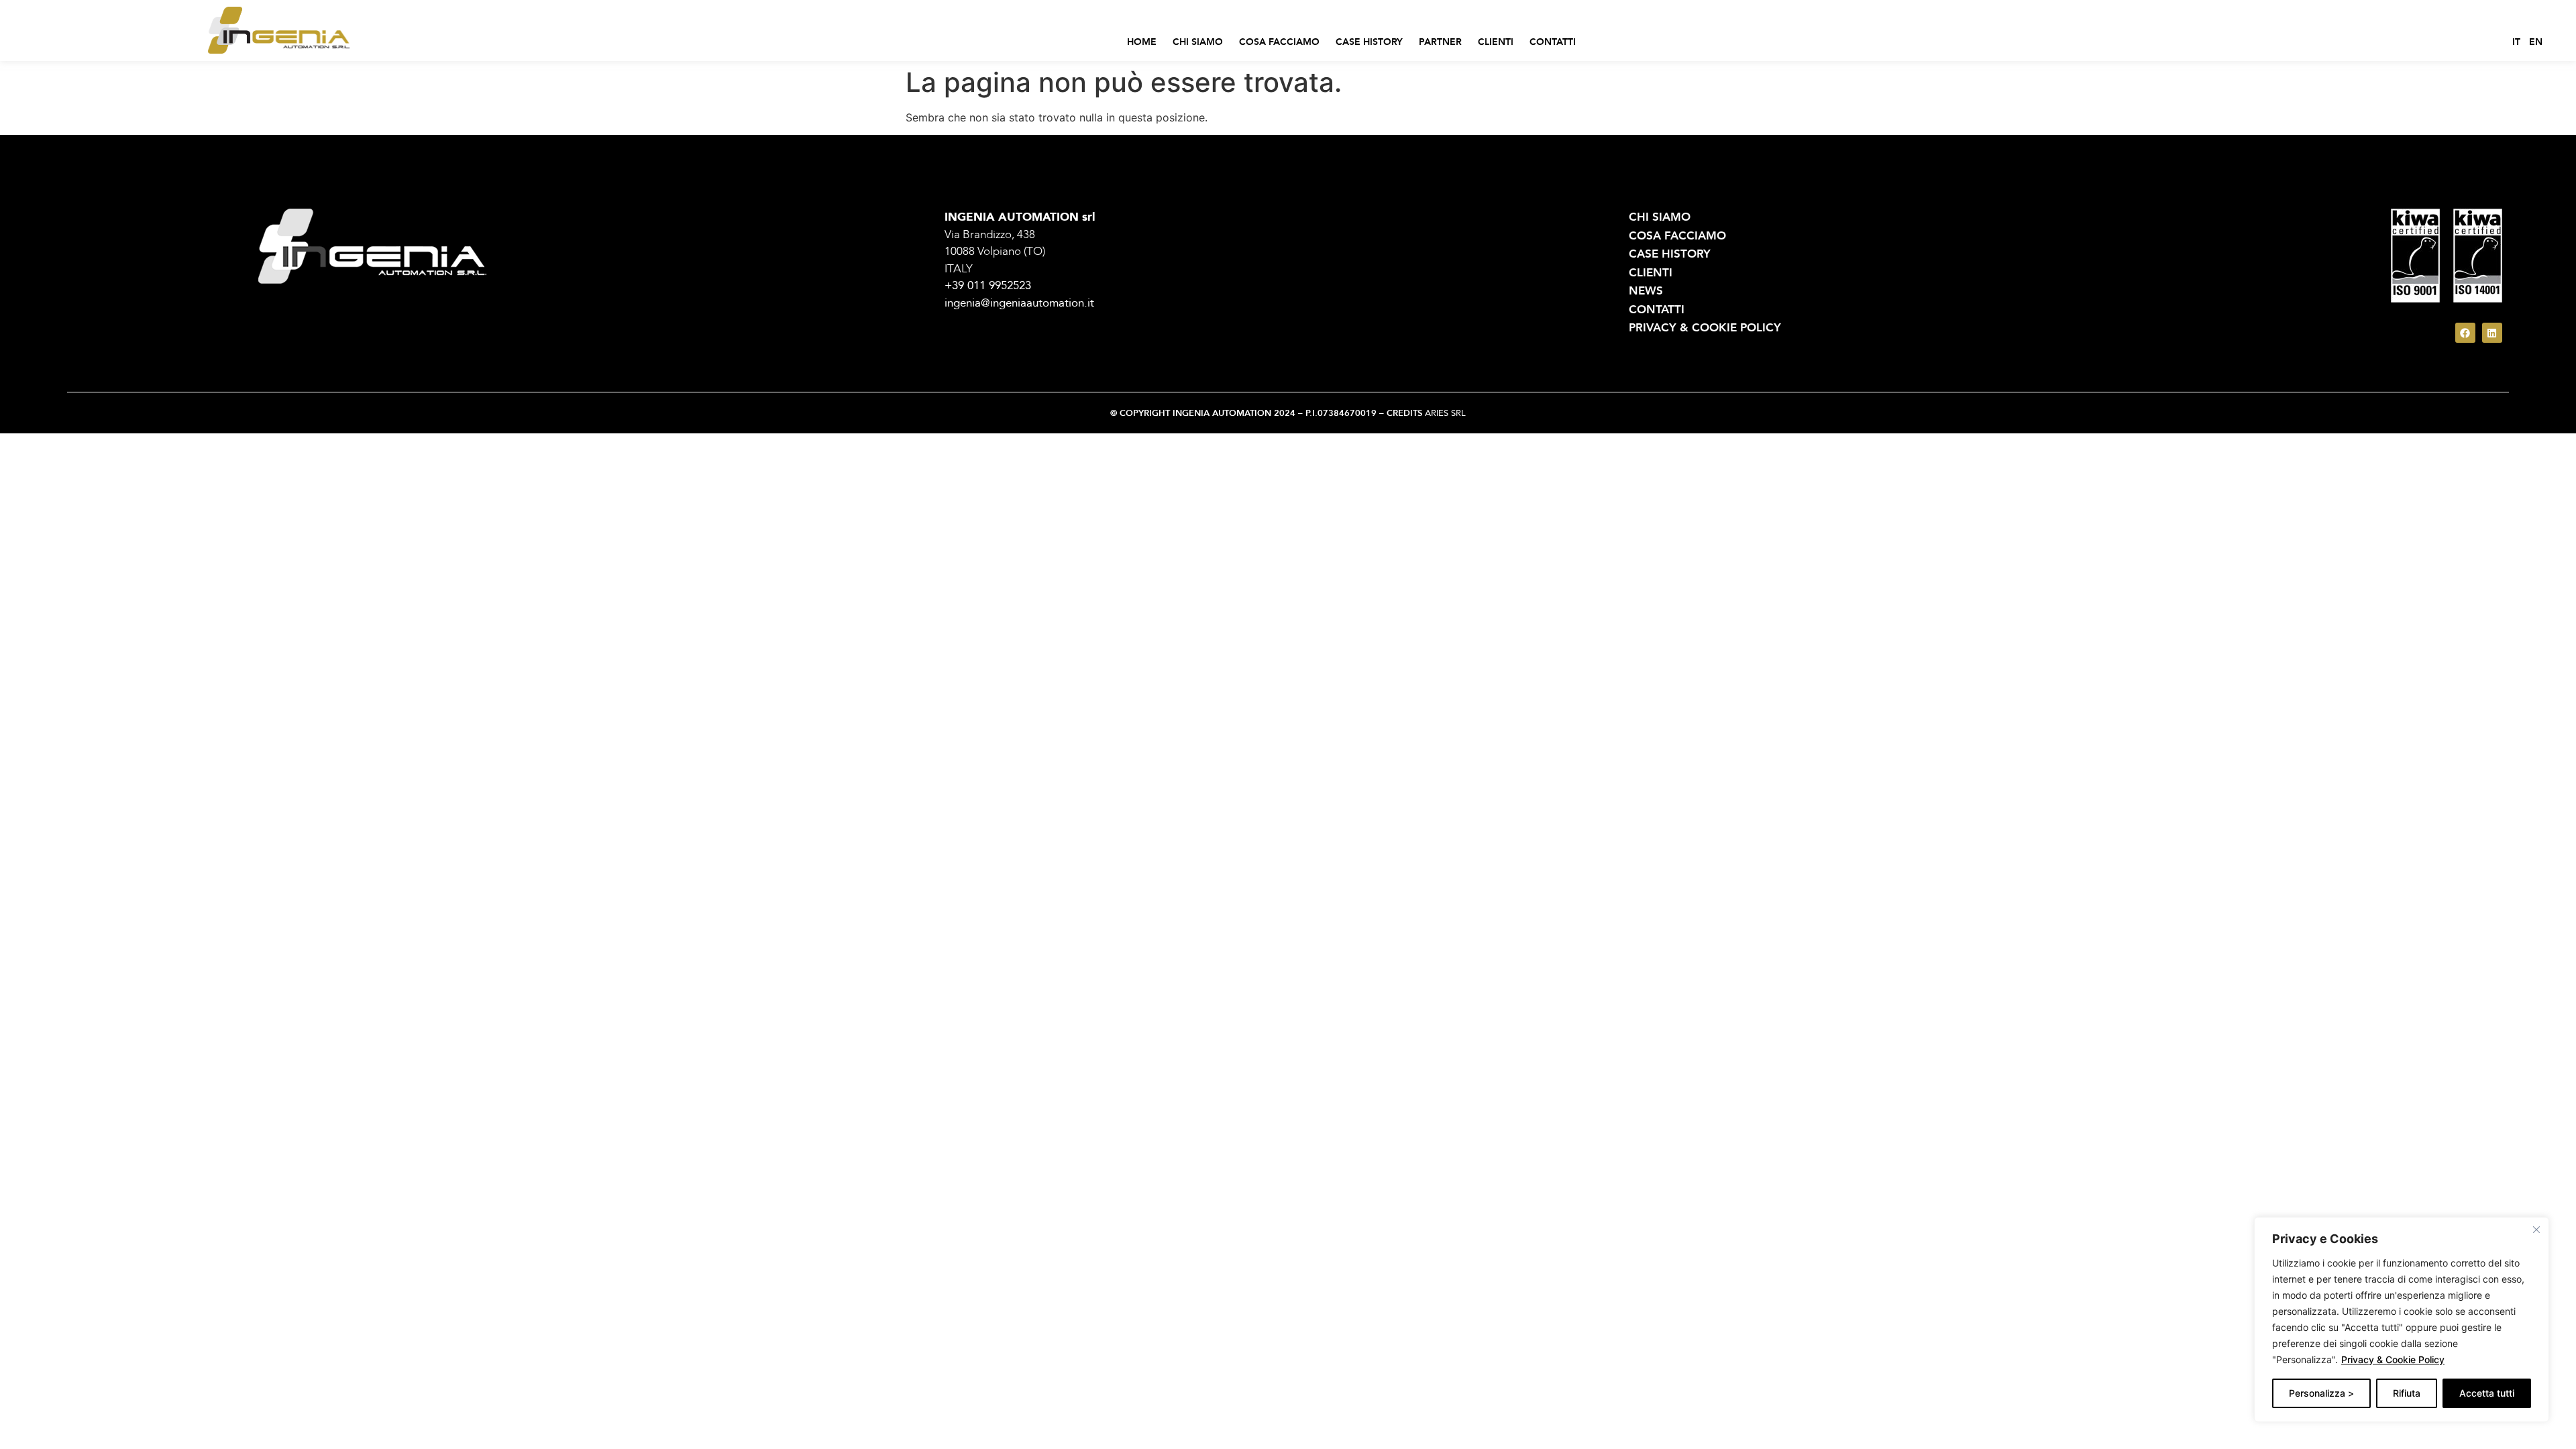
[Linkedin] (2492, 333)
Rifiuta (2407, 1393)
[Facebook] (2465, 333)
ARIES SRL (1445, 413)
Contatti (1553, 42)
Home (1142, 42)
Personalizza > (2321, 1393)
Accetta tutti (2487, 1393)
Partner (1440, 42)
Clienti (1496, 42)
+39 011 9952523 (988, 285)
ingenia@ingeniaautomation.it (1019, 303)
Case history (1369, 42)
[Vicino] (2536, 1230)
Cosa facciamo (1279, 42)
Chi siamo (1198, 42)
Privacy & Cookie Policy (2393, 1359)
